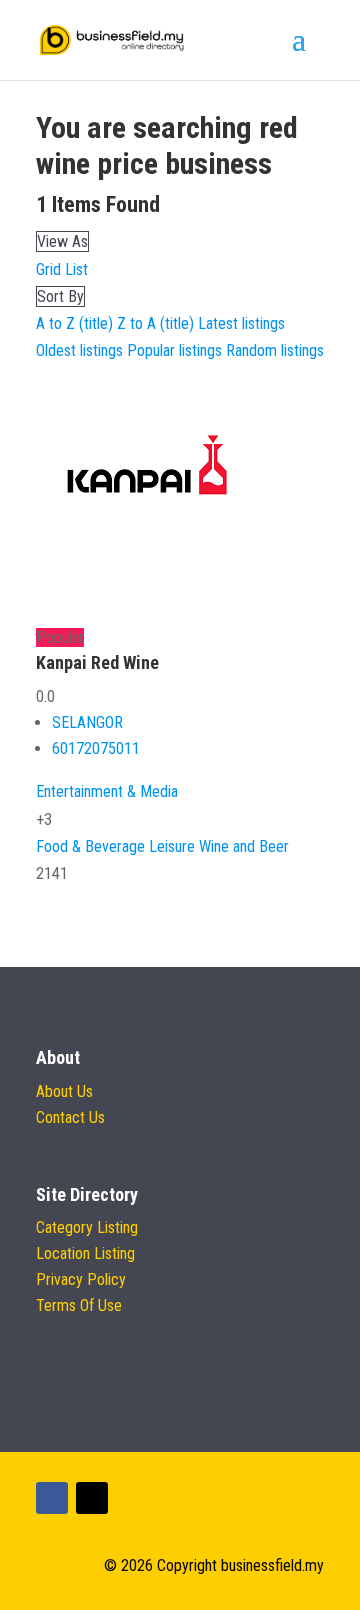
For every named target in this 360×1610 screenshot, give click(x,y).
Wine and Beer (244, 846)
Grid (48, 269)
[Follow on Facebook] (52, 1498)
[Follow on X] (92, 1498)
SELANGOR (87, 722)
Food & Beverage (90, 846)
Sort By (60, 296)
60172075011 (96, 748)
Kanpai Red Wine (97, 662)
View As (62, 241)
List (76, 269)
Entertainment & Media (107, 791)
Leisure (172, 846)
